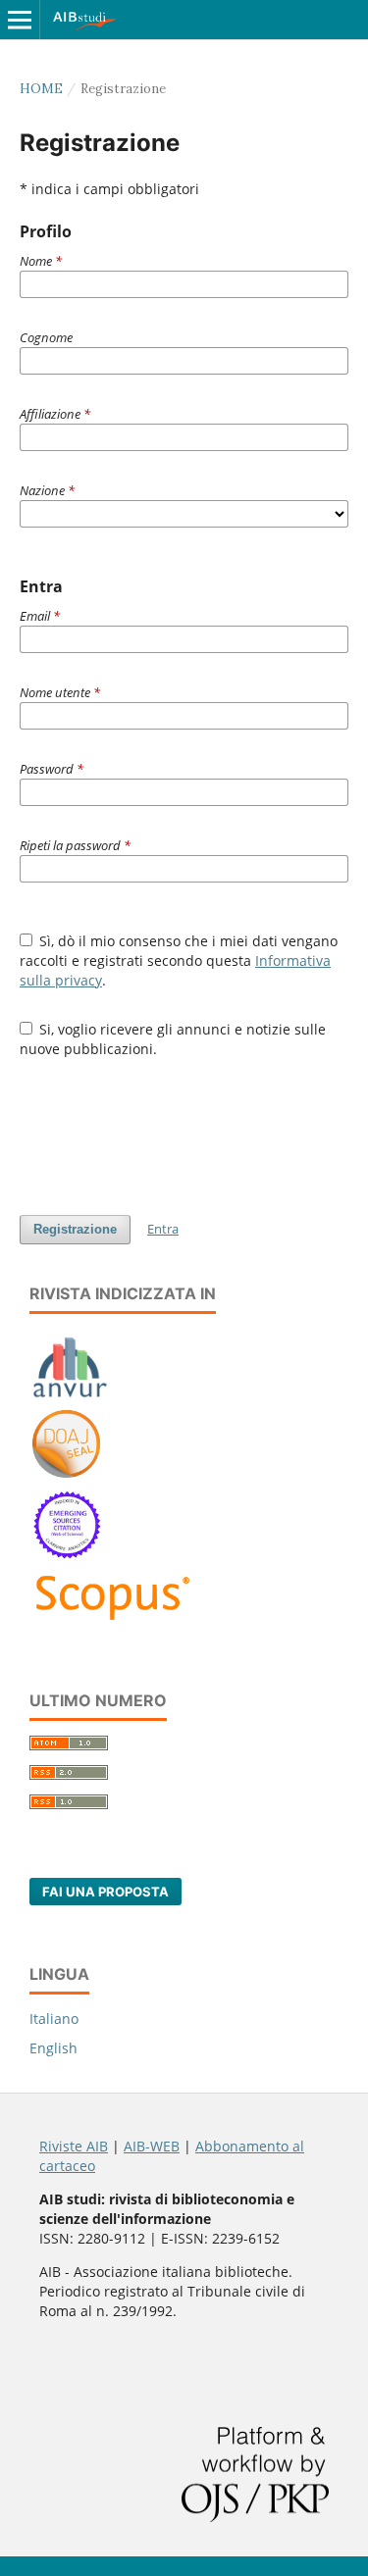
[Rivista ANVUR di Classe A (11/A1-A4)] (70, 1397)
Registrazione (75, 1229)
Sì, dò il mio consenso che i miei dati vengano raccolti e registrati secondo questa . (179, 960)
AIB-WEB (152, 2146)
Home (41, 89)
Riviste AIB (74, 2146)
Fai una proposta (105, 1892)
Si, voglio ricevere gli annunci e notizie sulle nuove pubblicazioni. (173, 1039)
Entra (163, 1229)
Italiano (54, 2019)
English (53, 2048)
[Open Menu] (20, 20)
